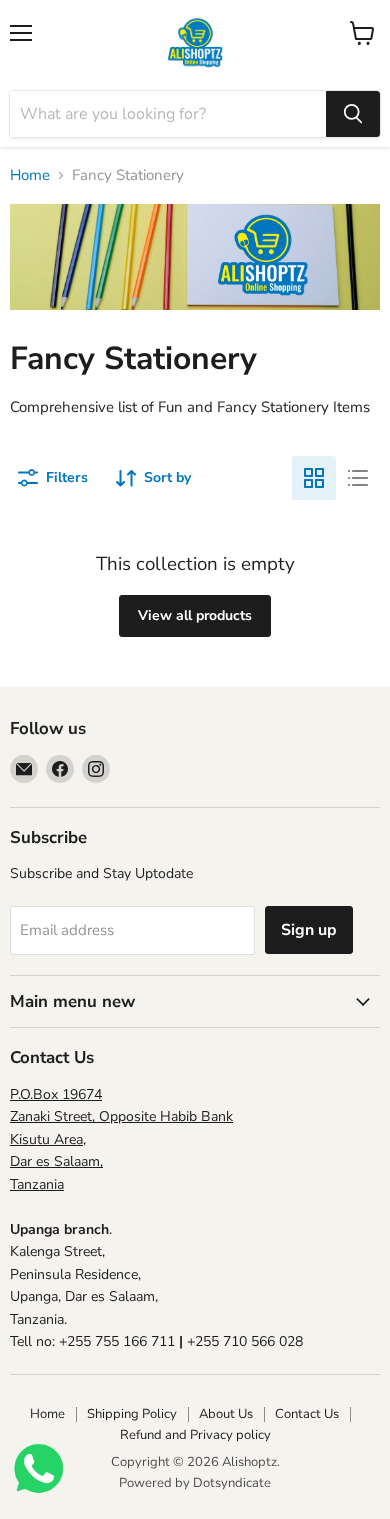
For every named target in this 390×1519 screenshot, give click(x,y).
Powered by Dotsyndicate (195, 1483)
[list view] (358, 478)
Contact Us (307, 1414)
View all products (195, 615)
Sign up (309, 930)
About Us (226, 1414)
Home (30, 175)
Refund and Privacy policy (195, 1435)
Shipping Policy (132, 1414)
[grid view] (314, 478)
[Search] (353, 114)
